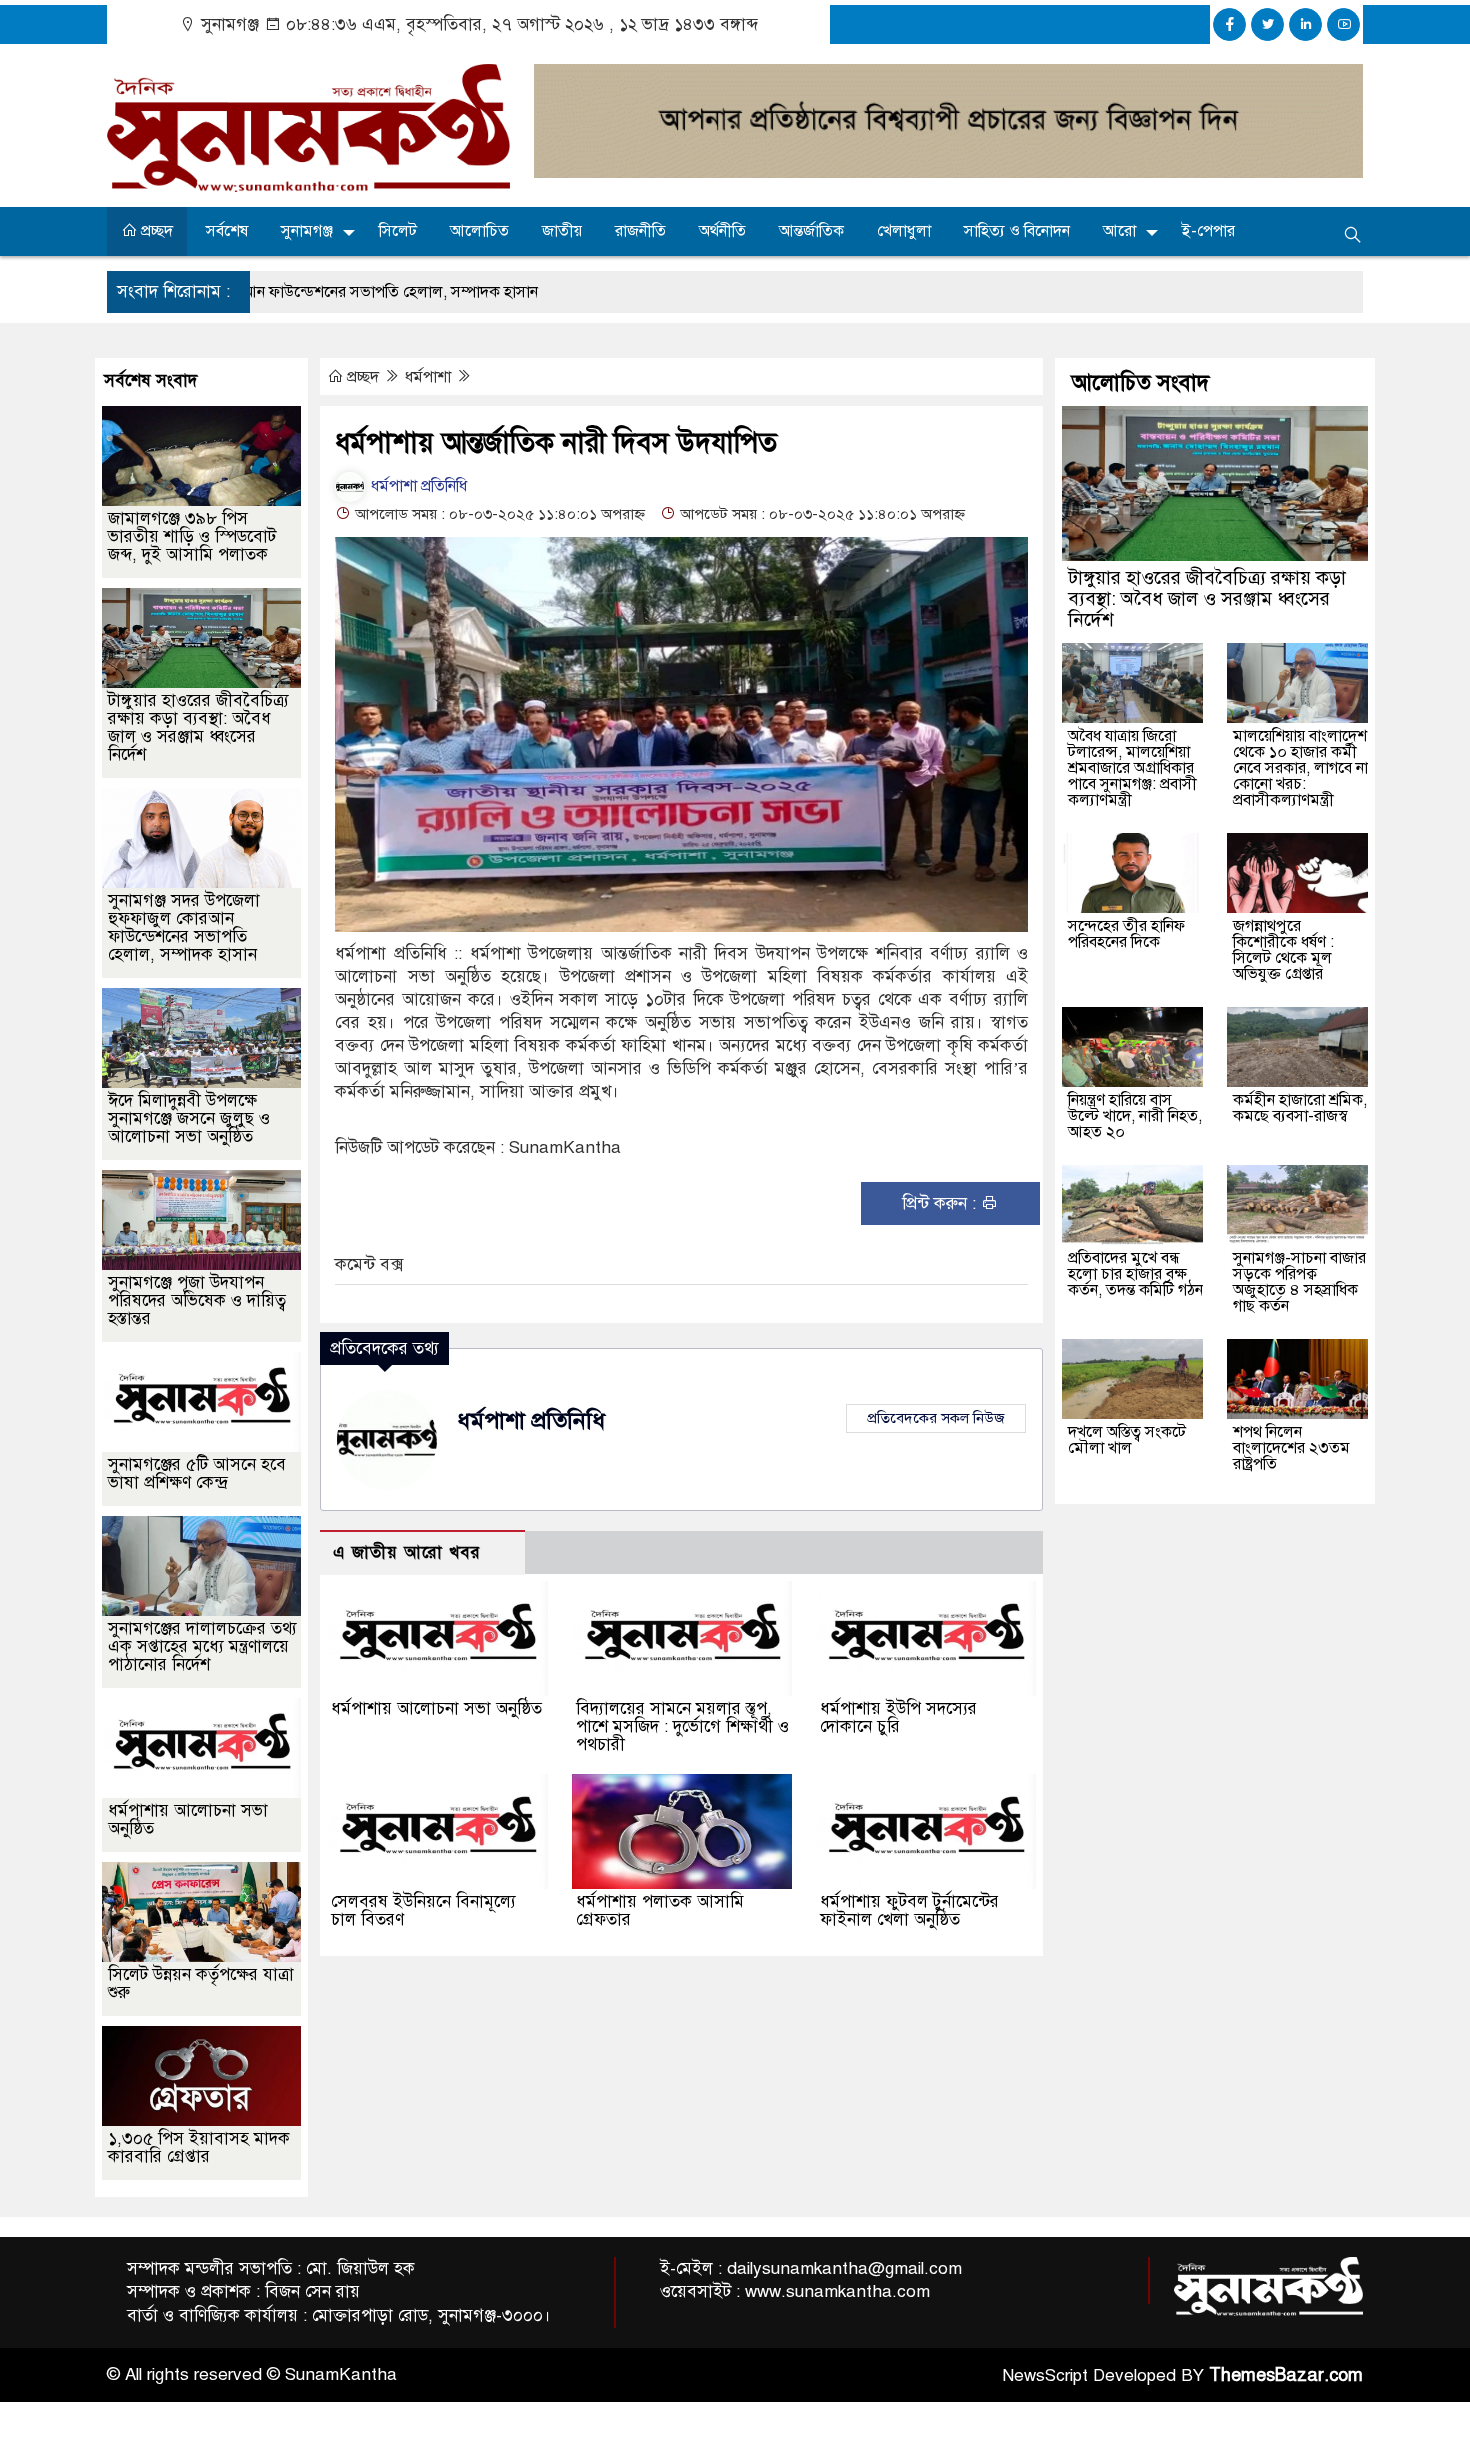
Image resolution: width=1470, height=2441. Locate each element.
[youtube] (1343, 24)
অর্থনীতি (722, 231)
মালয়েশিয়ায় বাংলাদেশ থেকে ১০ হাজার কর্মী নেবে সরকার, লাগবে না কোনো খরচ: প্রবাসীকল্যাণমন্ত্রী (1300, 768)
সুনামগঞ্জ (307, 231)
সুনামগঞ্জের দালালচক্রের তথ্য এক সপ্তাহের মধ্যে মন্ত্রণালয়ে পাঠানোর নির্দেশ (202, 1646)
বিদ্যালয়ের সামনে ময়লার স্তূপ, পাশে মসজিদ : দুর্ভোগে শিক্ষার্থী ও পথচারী (682, 1726)
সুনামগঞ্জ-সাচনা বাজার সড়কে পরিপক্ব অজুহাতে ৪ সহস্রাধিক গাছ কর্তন (1299, 1282)
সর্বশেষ (227, 231)
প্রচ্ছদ (155, 231)
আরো (1119, 231)
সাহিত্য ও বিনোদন (1017, 231)
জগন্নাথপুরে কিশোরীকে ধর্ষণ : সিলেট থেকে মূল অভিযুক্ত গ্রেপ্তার (1283, 950)
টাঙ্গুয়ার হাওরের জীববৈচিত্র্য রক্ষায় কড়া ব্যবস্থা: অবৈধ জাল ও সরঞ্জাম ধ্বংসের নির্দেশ (198, 727)
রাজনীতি (640, 231)
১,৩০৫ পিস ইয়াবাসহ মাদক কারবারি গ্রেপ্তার (199, 2147)
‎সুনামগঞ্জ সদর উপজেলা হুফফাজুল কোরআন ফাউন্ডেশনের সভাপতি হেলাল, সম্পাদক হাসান (184, 927)
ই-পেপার (1208, 231)
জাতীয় (562, 231)
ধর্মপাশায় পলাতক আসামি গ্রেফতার (660, 1910)
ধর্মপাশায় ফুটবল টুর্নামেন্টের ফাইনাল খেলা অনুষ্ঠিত (909, 1910)
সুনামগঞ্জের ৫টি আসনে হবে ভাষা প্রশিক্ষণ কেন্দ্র (197, 1473)
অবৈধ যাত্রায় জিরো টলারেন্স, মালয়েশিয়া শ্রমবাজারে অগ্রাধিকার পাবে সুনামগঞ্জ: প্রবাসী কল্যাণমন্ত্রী (1132, 768)
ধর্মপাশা (430, 377)
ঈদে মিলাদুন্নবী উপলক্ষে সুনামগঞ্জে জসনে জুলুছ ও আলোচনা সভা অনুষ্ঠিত (189, 1118)
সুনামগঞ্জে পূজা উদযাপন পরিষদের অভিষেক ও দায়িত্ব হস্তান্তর (197, 1300)
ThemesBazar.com (1286, 2375)
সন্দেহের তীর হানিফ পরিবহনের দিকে (1126, 934)
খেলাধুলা (904, 231)
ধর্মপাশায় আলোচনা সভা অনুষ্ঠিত (436, 1708)
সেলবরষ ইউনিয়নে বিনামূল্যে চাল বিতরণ (423, 1910)
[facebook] (1229, 24)
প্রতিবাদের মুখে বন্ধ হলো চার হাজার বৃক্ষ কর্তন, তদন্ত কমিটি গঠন (1135, 1274)
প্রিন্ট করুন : (941, 1203)
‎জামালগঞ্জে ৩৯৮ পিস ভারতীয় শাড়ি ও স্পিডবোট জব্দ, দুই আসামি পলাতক (192, 536)
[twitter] (1267, 24)
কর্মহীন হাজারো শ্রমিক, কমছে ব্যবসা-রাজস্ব (1300, 1108)
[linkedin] (1305, 24)
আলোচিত (479, 231)
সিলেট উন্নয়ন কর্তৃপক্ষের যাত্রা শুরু (201, 1983)
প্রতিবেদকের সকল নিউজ (936, 1418)
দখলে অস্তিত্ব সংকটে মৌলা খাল (1127, 1440)
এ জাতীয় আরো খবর (407, 1552)
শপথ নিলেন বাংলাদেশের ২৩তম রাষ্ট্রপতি (1291, 1448)
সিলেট (398, 231)
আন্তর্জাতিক (811, 231)
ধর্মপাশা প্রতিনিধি (417, 486)
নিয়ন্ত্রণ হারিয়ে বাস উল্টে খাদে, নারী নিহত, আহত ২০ (1135, 1116)
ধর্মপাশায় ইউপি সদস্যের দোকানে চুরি (898, 1717)
